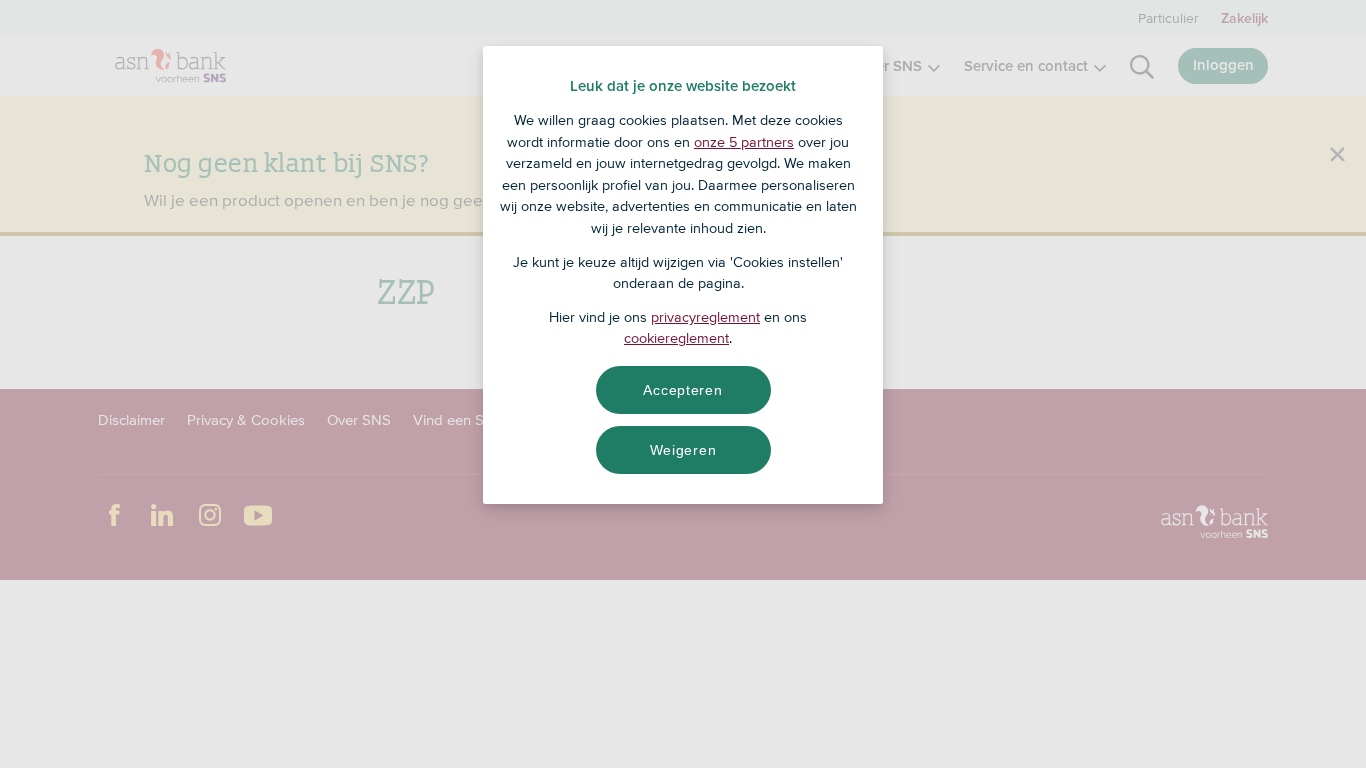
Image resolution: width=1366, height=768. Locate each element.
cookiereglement (676, 338)
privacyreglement (705, 317)
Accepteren (682, 390)
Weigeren (683, 450)
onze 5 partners (744, 142)
